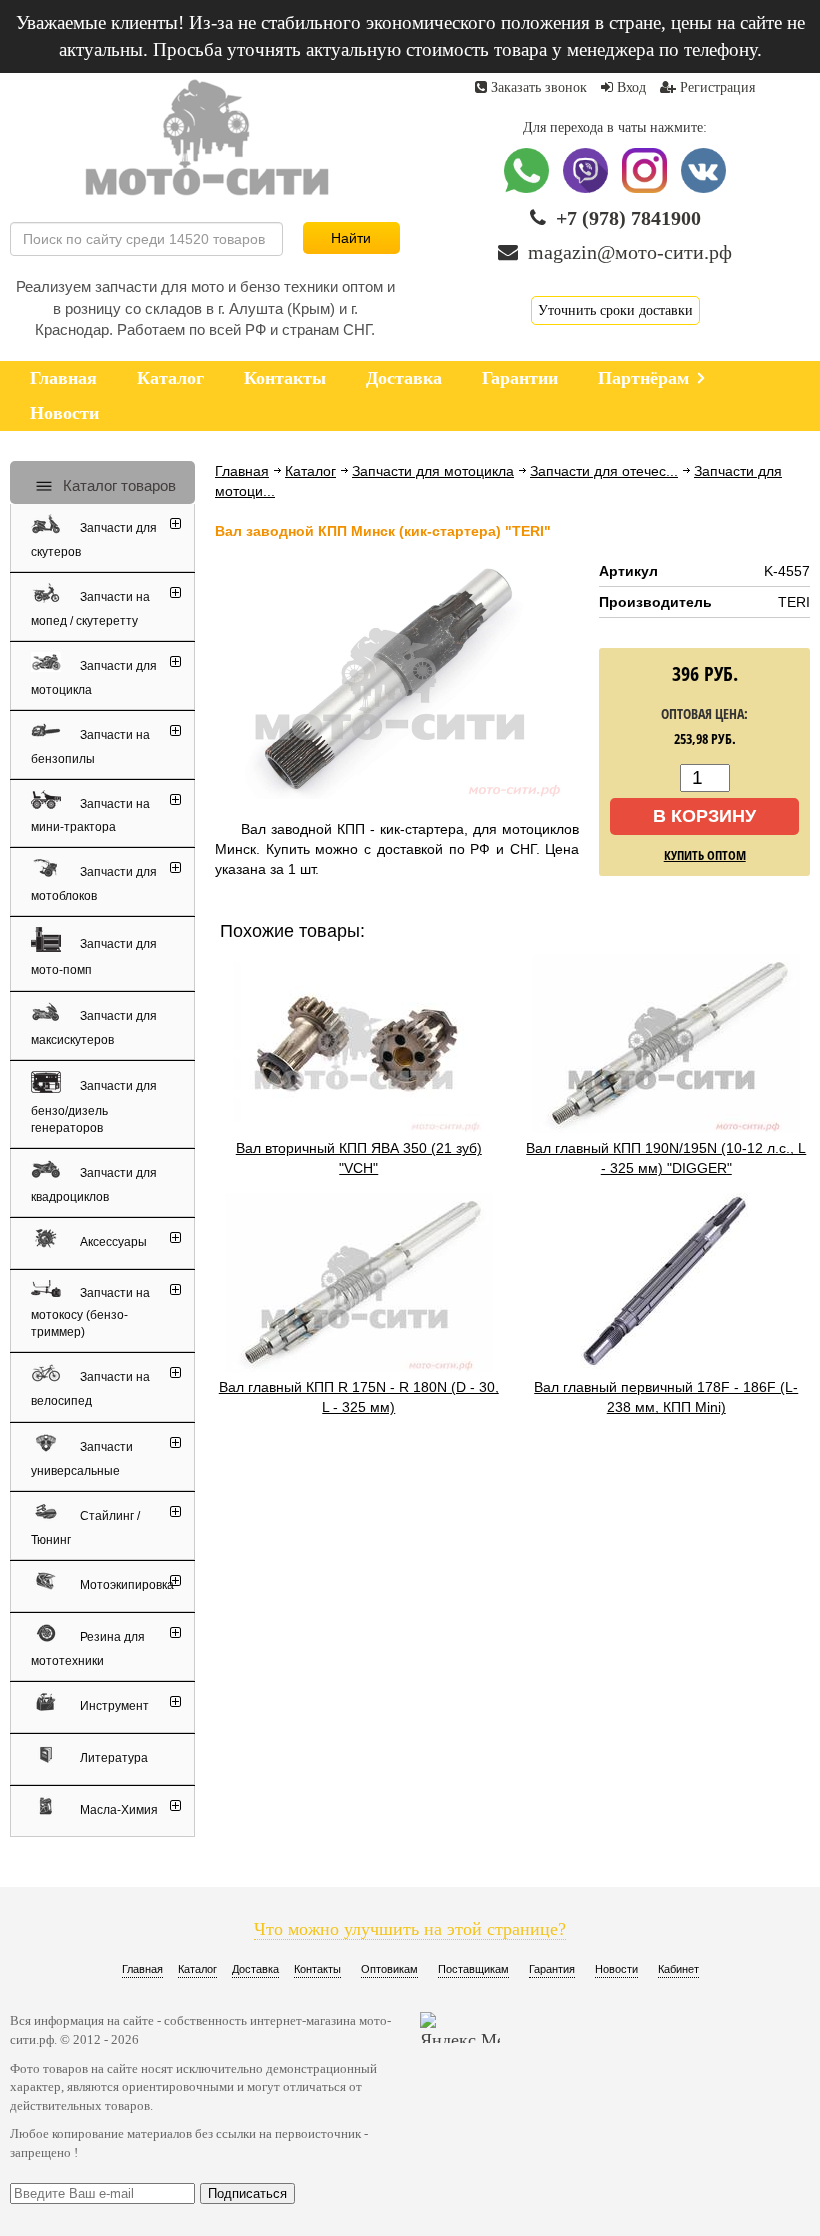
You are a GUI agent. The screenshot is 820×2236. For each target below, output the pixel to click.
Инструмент (113, 1706)
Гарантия (552, 1969)
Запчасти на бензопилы (90, 747)
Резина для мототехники (88, 1649)
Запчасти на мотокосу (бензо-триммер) (90, 1312)
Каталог (310, 471)
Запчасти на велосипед (90, 1390)
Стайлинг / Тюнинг (85, 1528)
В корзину (704, 816)
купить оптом (705, 855)
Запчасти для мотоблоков (94, 884)
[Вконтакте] (703, 188)
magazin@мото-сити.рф (630, 252)
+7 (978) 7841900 (628, 218)
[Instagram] (646, 188)
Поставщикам (473, 1969)
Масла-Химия (117, 1810)
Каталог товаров (117, 485)
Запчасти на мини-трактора (90, 815)
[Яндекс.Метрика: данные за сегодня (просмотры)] (460, 2027)
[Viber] (587, 188)
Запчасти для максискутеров (94, 1028)
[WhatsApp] (528, 188)
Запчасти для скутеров (94, 540)
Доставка (255, 1969)
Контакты (317, 1969)
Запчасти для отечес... (604, 471)
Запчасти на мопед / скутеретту (90, 609)
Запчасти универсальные (82, 1459)
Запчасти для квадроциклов (94, 1185)
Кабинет (678, 1969)
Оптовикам (389, 1969)
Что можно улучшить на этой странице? (410, 1929)
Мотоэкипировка (125, 1585)
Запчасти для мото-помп (94, 957)
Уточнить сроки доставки (615, 310)
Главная (242, 471)
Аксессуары (112, 1242)
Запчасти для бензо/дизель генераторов (94, 1107)
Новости (616, 1969)
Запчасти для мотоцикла (433, 471)
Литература (112, 1758)
